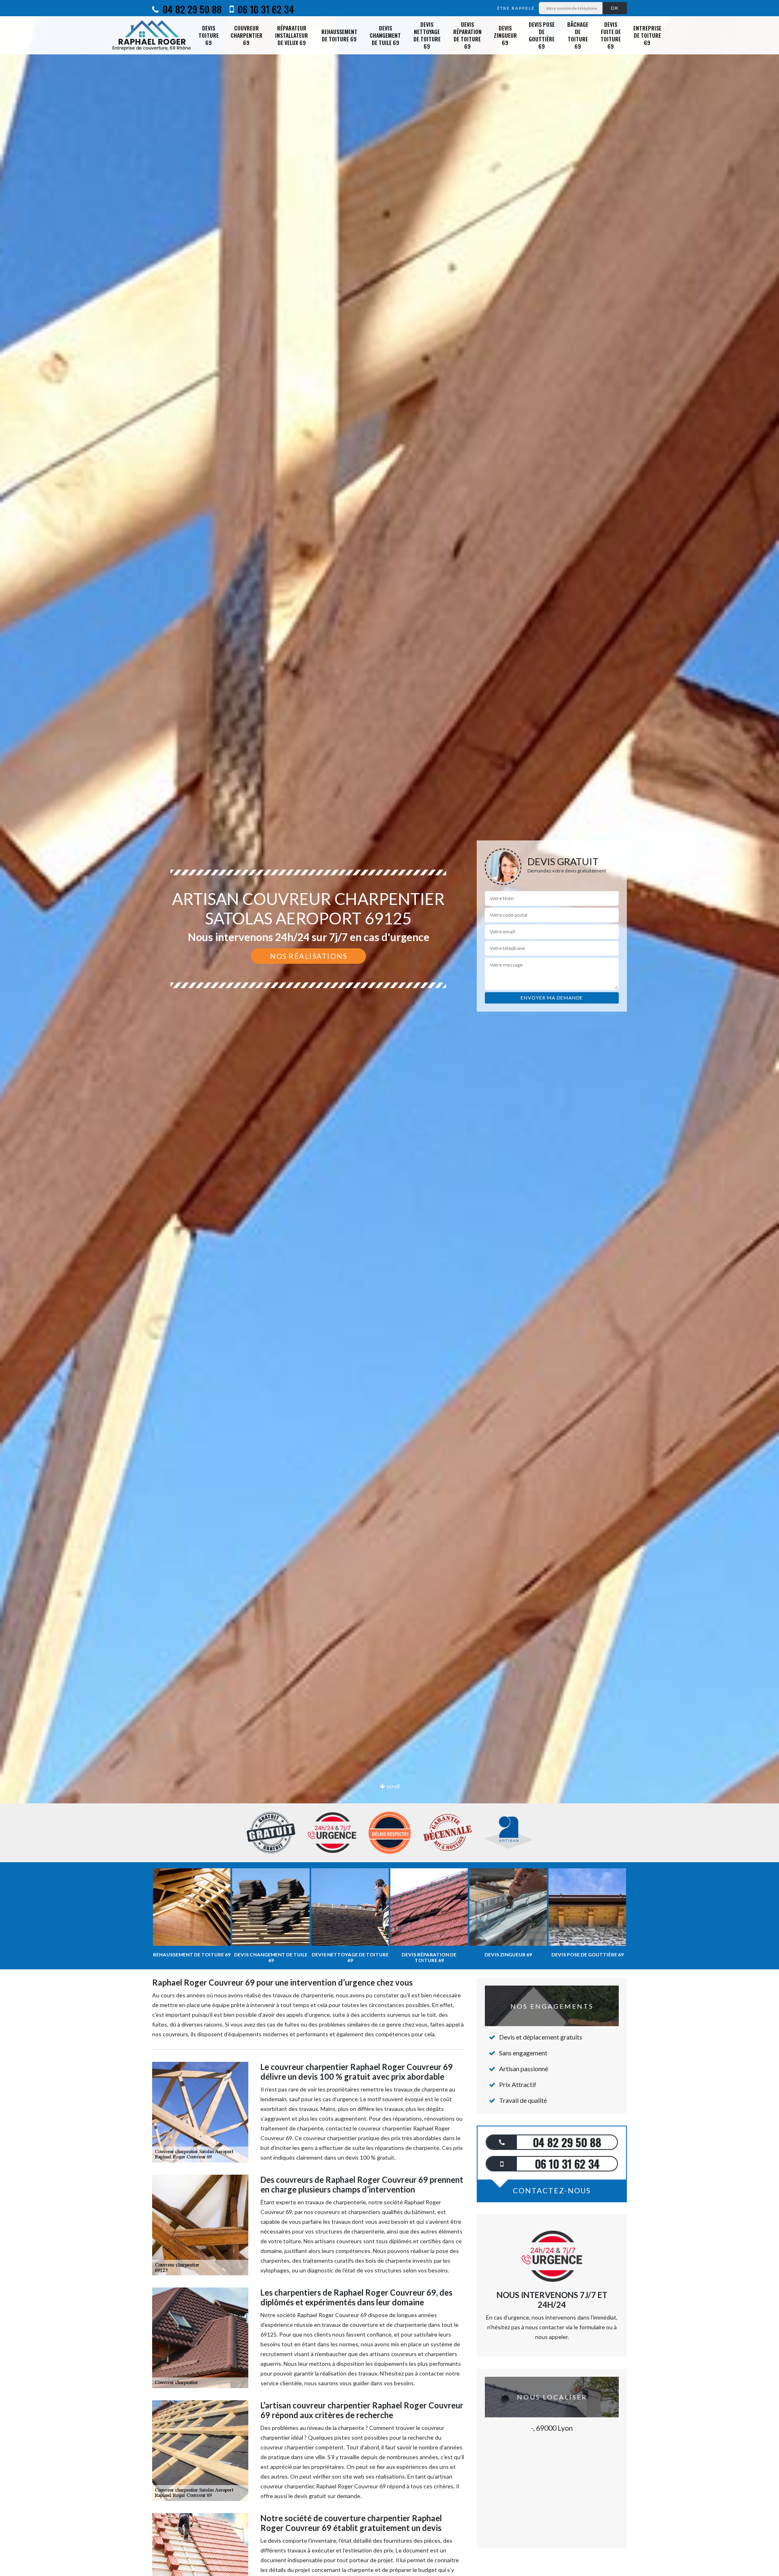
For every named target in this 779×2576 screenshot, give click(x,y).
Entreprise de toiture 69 (647, 35)
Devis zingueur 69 (505, 35)
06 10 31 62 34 (265, 9)
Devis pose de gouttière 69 (542, 35)
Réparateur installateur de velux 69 (292, 35)
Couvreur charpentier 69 (246, 35)
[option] (389, 1030)
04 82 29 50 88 (191, 9)
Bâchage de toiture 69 (578, 35)
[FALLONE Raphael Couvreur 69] (152, 35)
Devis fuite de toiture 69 (611, 35)
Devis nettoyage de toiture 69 (427, 35)
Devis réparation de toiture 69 (467, 35)
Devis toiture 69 (209, 35)
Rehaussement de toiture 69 (339, 35)
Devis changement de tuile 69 (385, 35)
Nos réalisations (308, 956)
